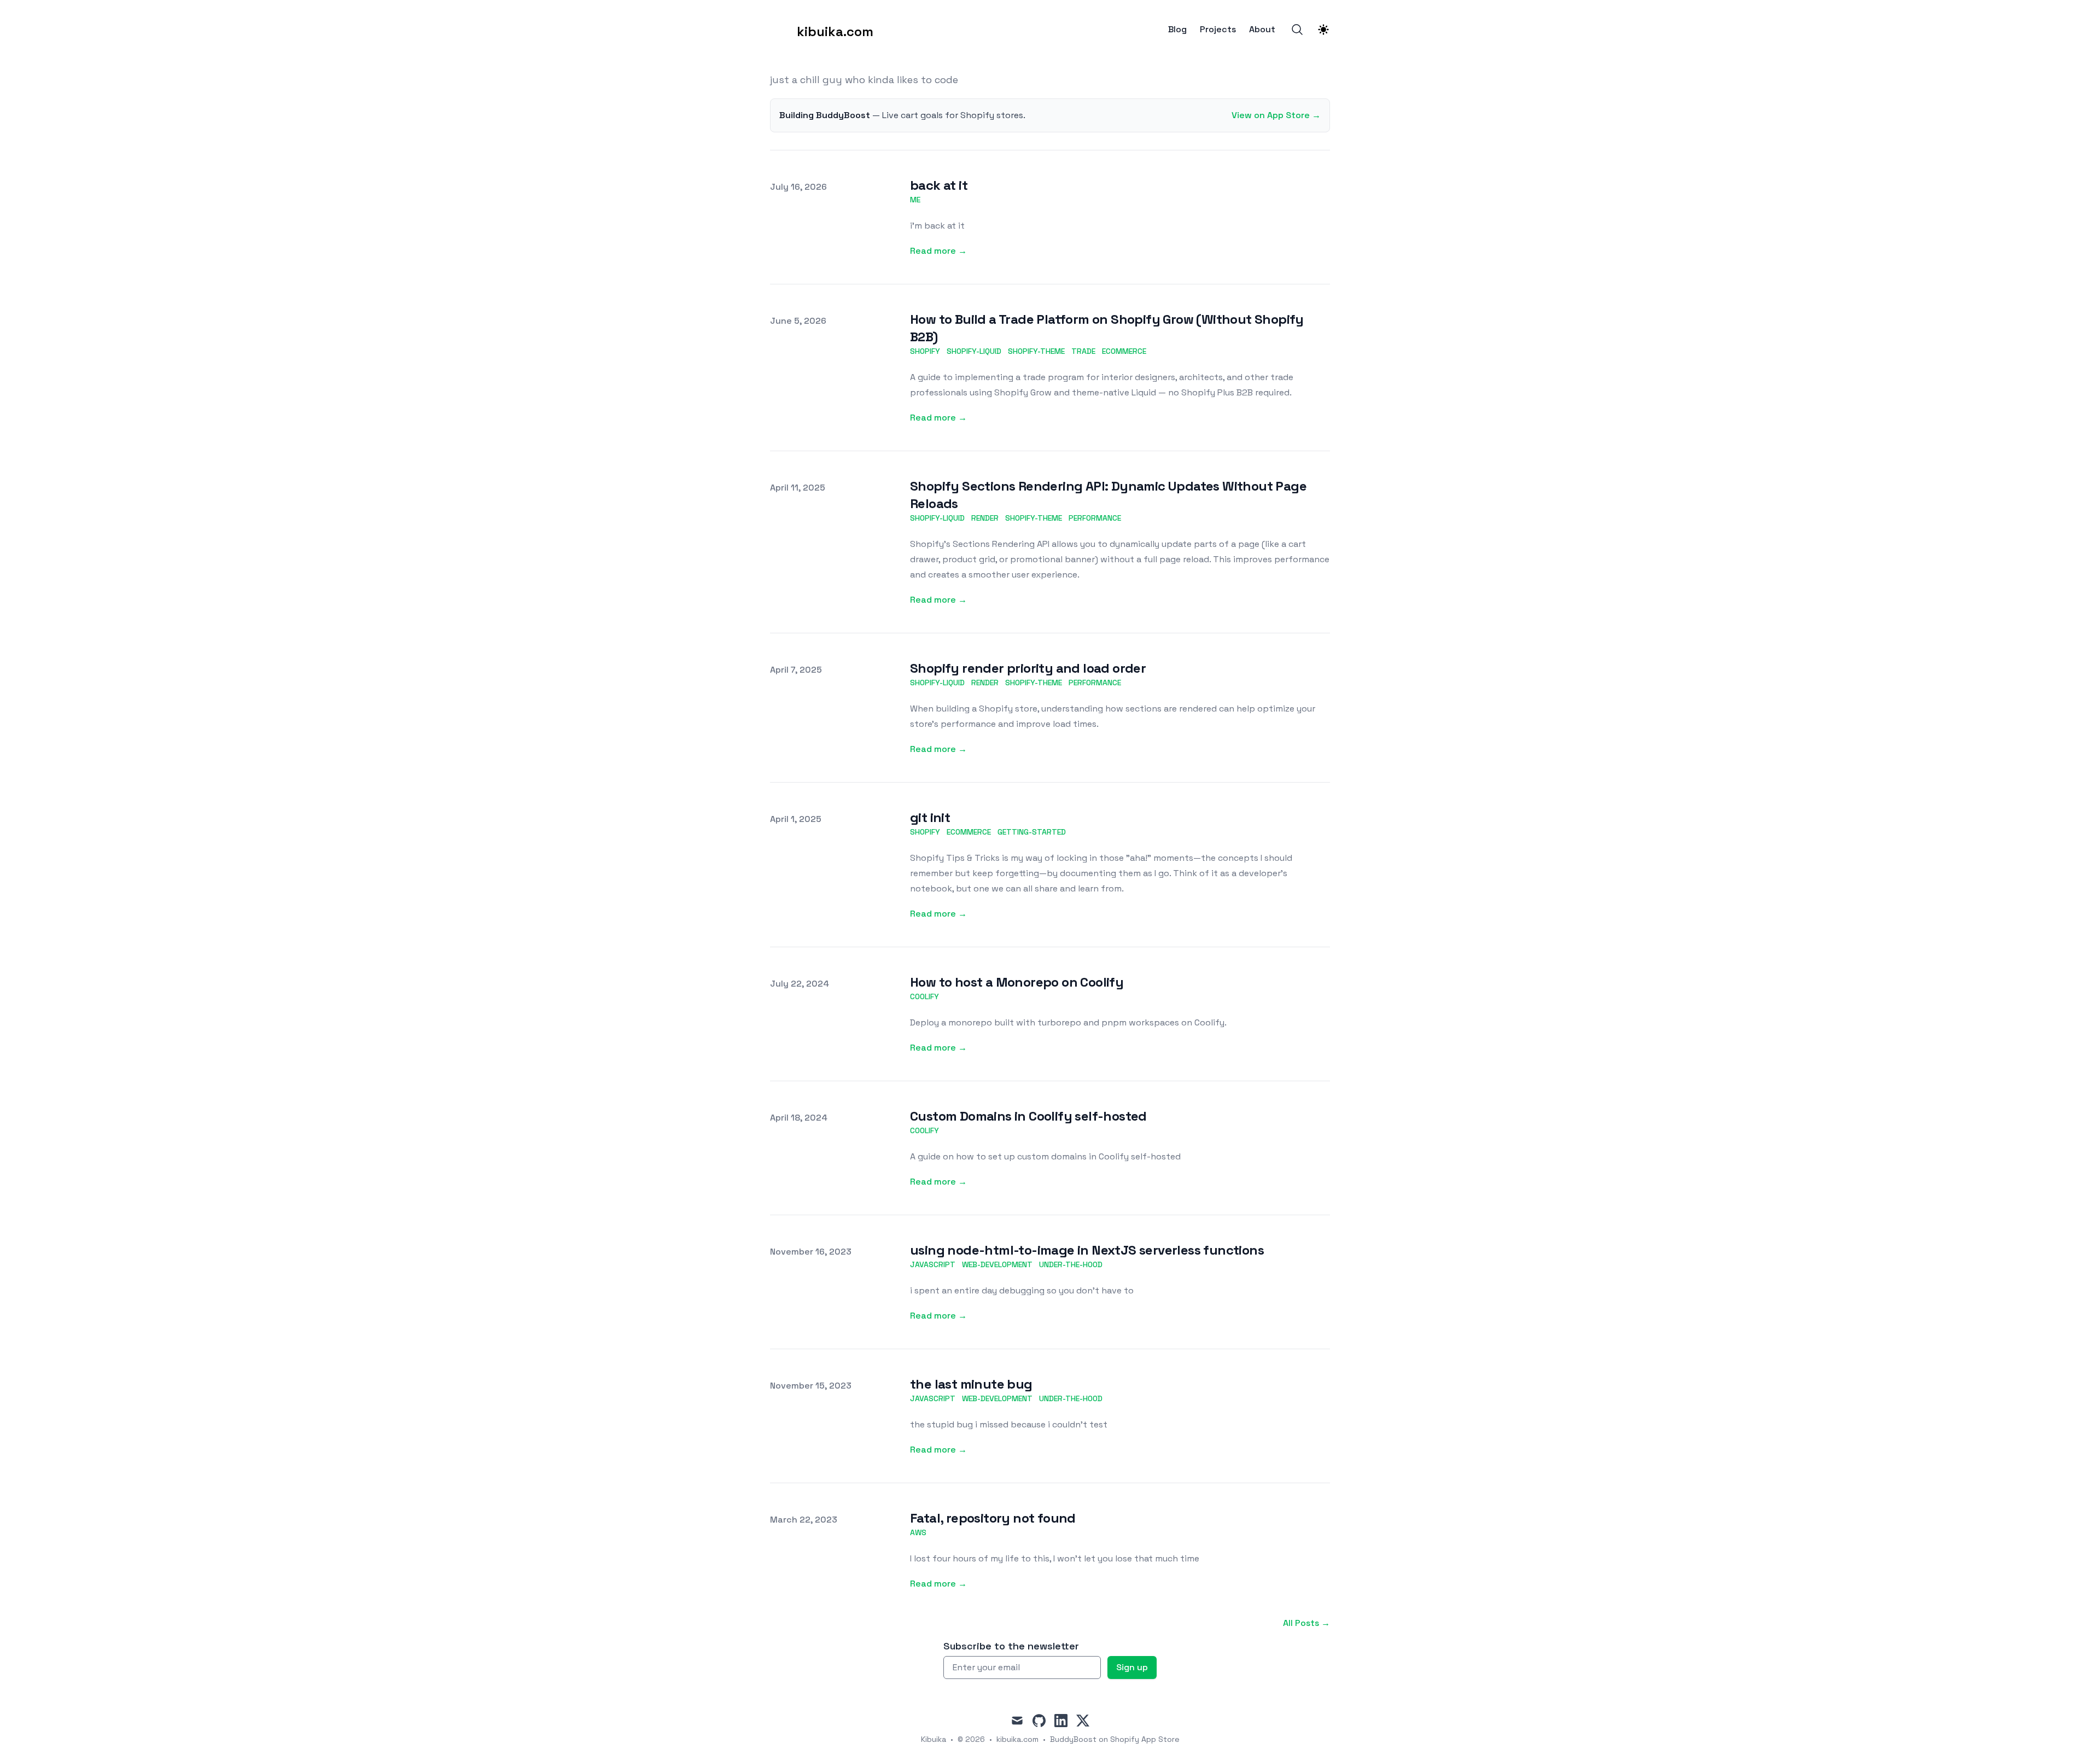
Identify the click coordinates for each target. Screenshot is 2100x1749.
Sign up (1132, 1667)
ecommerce (1124, 351)
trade (1083, 351)
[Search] (1297, 30)
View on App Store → (1276, 115)
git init (930, 817)
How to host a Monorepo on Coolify (1017, 982)
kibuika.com (1017, 1739)
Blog (1177, 30)
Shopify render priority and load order (1028, 668)
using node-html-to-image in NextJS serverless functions (1087, 1250)
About (1262, 30)
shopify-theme (1036, 351)
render (985, 518)
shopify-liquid (974, 351)
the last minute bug (971, 1384)
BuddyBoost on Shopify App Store (1115, 1739)
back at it (939, 185)
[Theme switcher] (1323, 30)
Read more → (938, 251)
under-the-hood (1071, 1264)
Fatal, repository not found (993, 1518)
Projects (1218, 30)
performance (1095, 518)
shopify (925, 351)
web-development (997, 1264)
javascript (933, 1264)
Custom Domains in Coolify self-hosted (1028, 1116)
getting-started (1032, 832)
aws (918, 1532)
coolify (924, 996)
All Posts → (1306, 1623)
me (915, 200)
